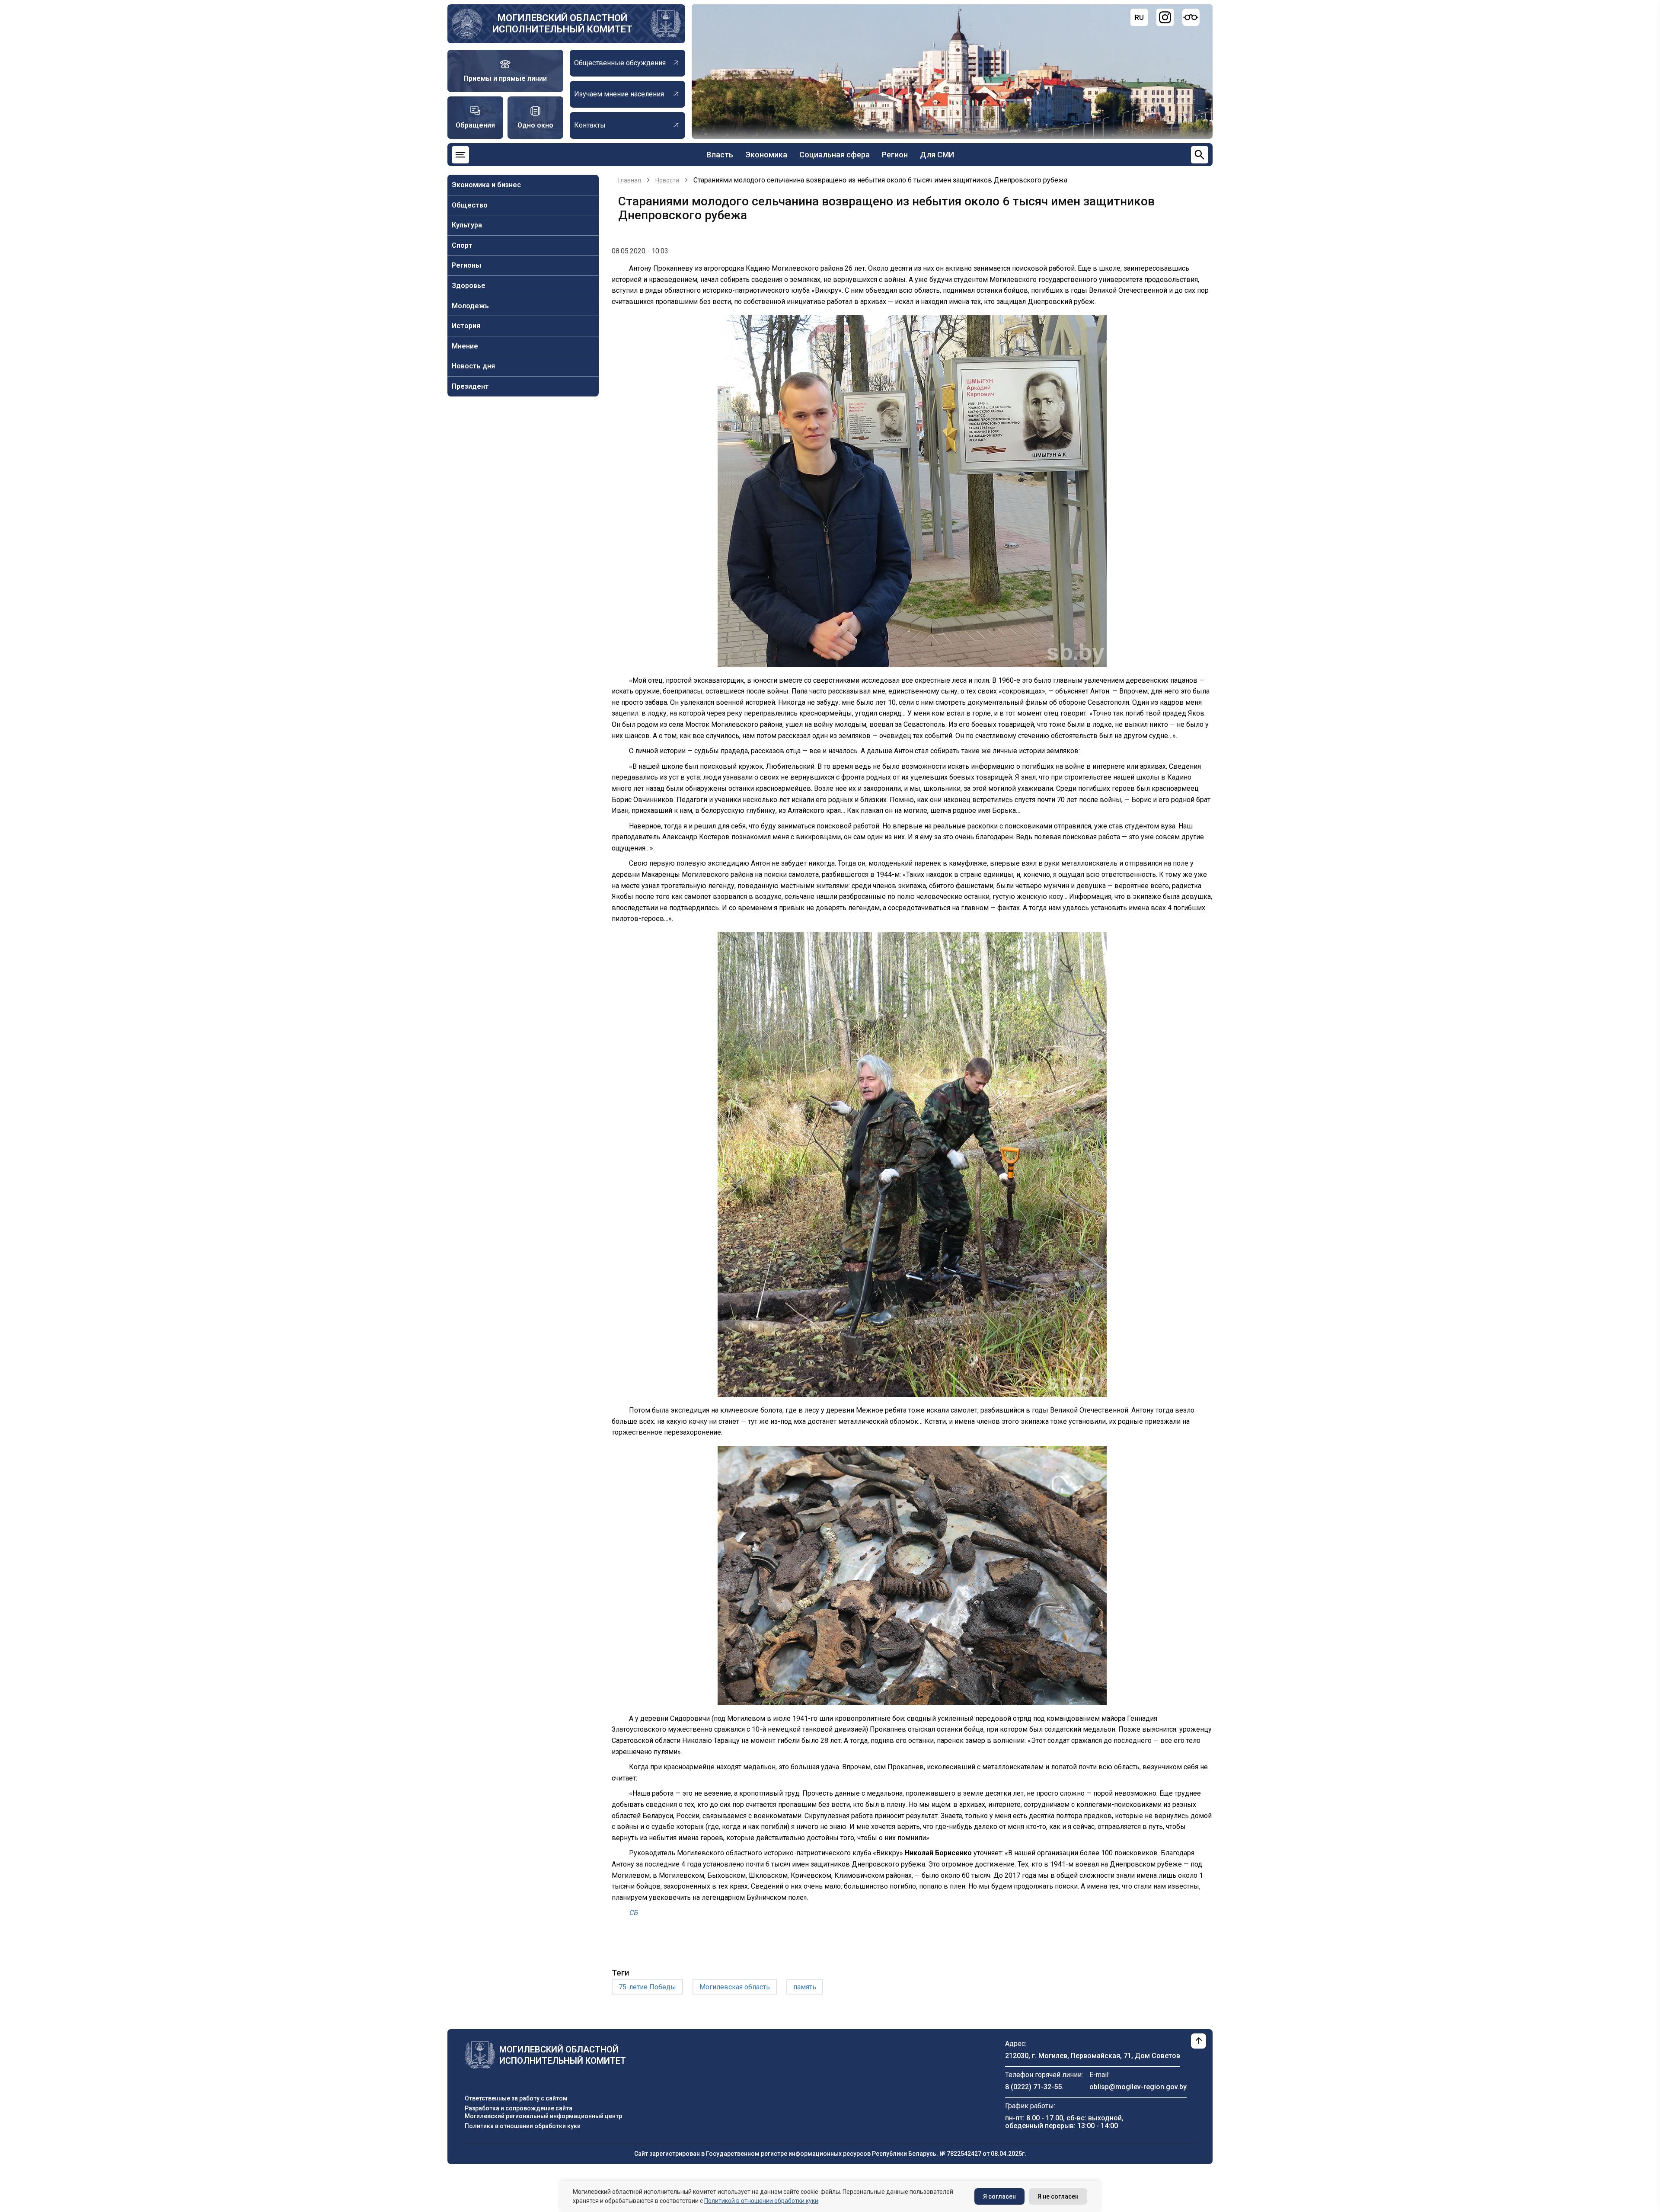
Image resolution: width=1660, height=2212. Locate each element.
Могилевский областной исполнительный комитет (562, 24)
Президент (470, 386)
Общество (470, 205)
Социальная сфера (835, 155)
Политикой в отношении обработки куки (761, 2201)
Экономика (766, 155)
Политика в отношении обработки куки (523, 2126)
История (466, 326)
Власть (720, 155)
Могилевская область (735, 1987)
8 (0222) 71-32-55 (1033, 2087)
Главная (630, 180)
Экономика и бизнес (486, 185)
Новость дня (473, 366)
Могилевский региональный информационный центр (543, 2116)
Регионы (466, 265)
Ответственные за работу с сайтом (516, 2098)
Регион (895, 155)
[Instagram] (1165, 17)
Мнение (465, 346)
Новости (667, 180)
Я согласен (999, 2196)
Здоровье (469, 286)
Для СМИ (937, 155)
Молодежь (470, 306)
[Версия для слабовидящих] (1191, 17)
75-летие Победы (647, 1987)
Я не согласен (1058, 2196)
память (805, 1987)
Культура (467, 225)
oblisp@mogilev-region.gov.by (1138, 2087)
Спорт (462, 245)
